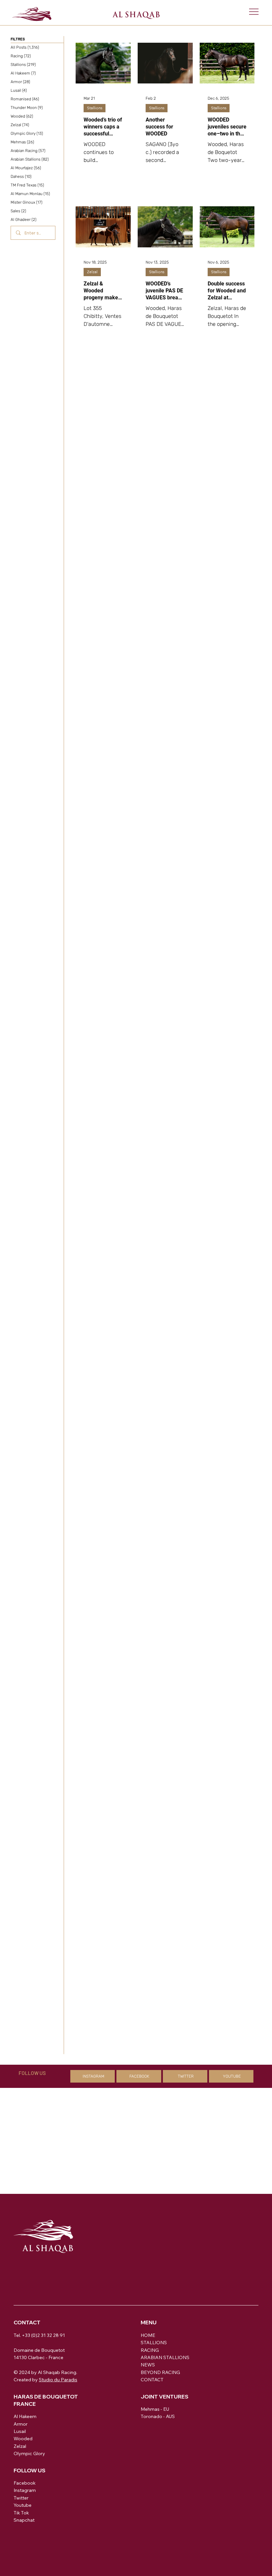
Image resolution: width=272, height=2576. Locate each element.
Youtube (23, 2505)
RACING (150, 2350)
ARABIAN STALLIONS (165, 2357)
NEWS (148, 2365)
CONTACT (152, 2380)
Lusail (20, 2431)
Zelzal (92, 272)
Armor (21, 2424)
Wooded (23, 2439)
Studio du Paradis (58, 2380)
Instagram (25, 2490)
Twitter (21, 2498)
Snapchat (24, 2520)
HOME (148, 2335)
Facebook (25, 2483)
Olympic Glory (29, 2453)
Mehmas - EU (155, 2409)
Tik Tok (21, 2513)
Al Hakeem (25, 2416)
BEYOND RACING (160, 2372)
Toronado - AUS (158, 2416)
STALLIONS (154, 2343)
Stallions (95, 108)
